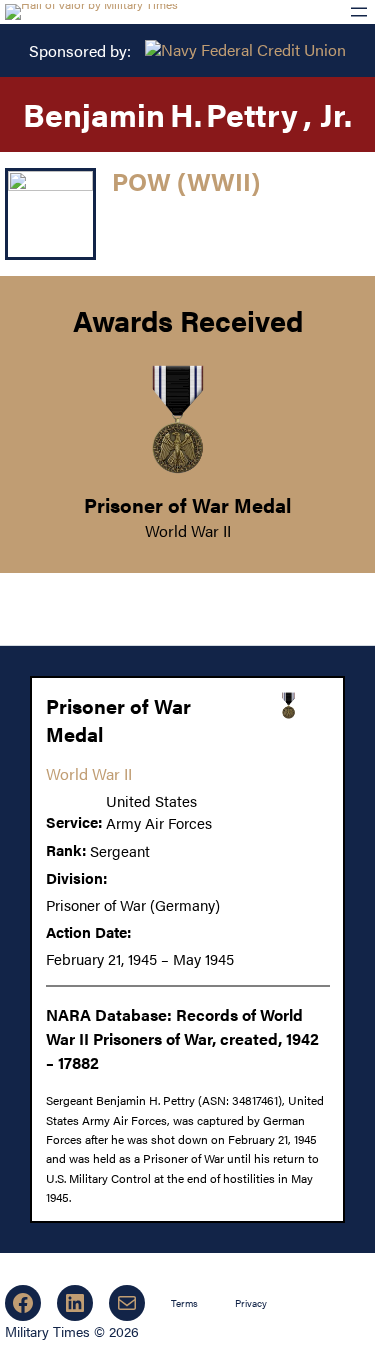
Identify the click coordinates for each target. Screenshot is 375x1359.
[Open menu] (359, 12)
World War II (188, 530)
